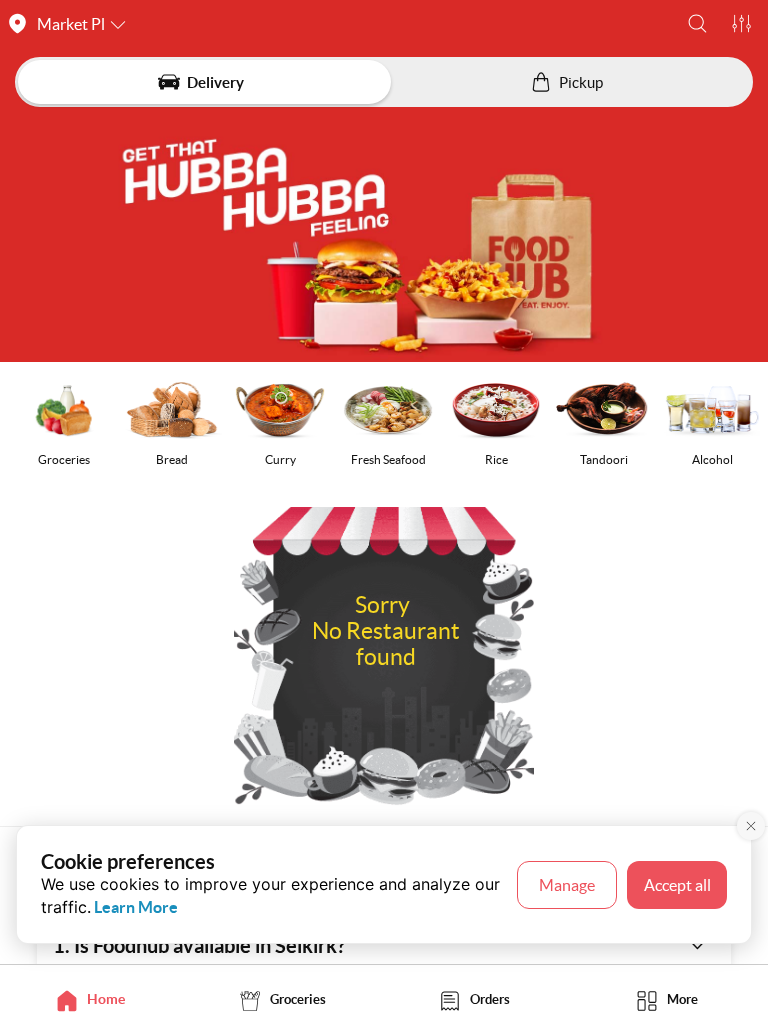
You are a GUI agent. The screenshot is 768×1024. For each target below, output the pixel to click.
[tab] (96, 999)
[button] (697, 23)
